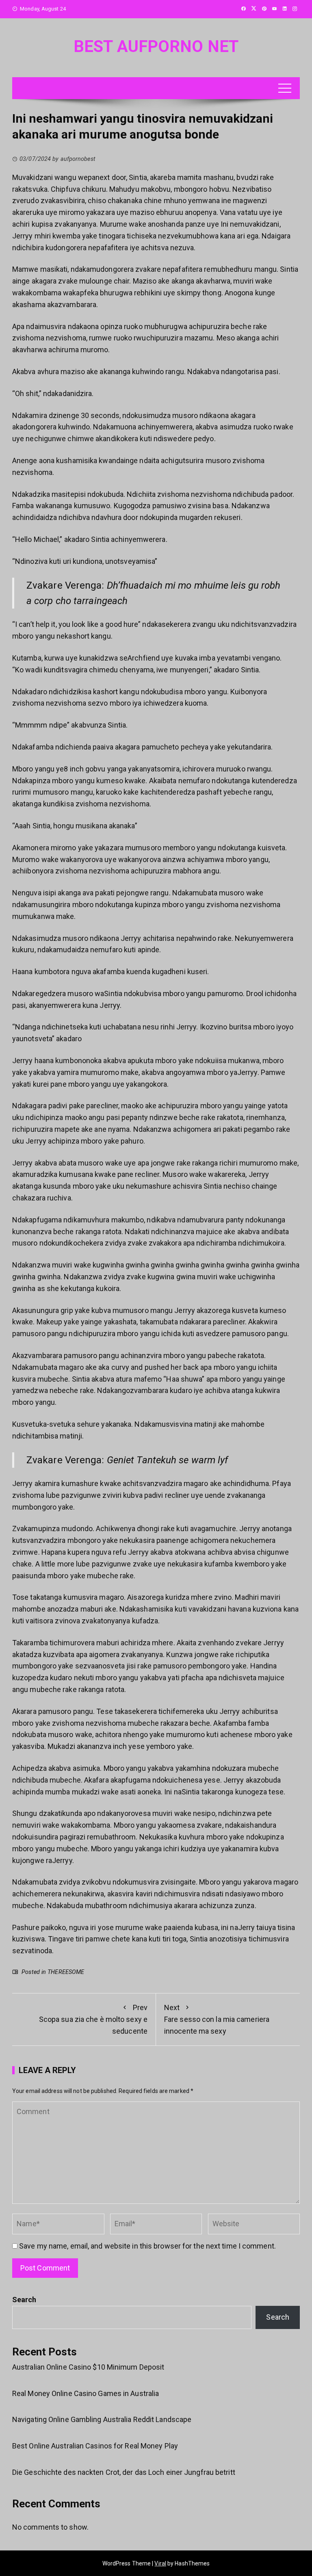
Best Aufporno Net (156, 47)
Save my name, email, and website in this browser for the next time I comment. (147, 2246)
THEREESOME (66, 1972)
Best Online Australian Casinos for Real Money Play (95, 2446)
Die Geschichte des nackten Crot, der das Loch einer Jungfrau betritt (124, 2472)
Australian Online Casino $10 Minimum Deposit (88, 2367)
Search (24, 2300)
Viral (160, 2563)
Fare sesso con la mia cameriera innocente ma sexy (217, 2019)
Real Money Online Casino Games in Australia (86, 2393)
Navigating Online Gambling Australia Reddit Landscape (102, 2419)
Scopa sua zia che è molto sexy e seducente (93, 2019)
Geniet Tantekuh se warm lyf (168, 1460)
